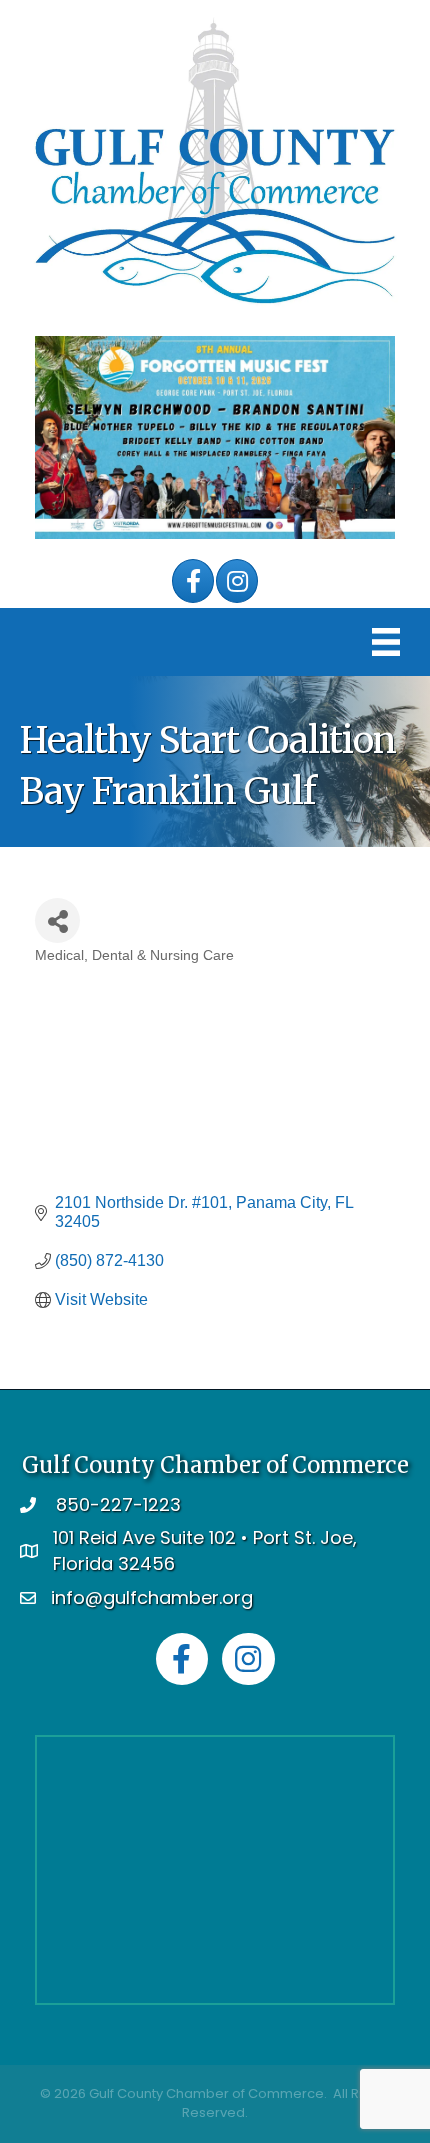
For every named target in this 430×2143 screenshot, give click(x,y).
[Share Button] (57, 920)
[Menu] (386, 642)
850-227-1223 (118, 1504)
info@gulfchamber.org (152, 1597)
